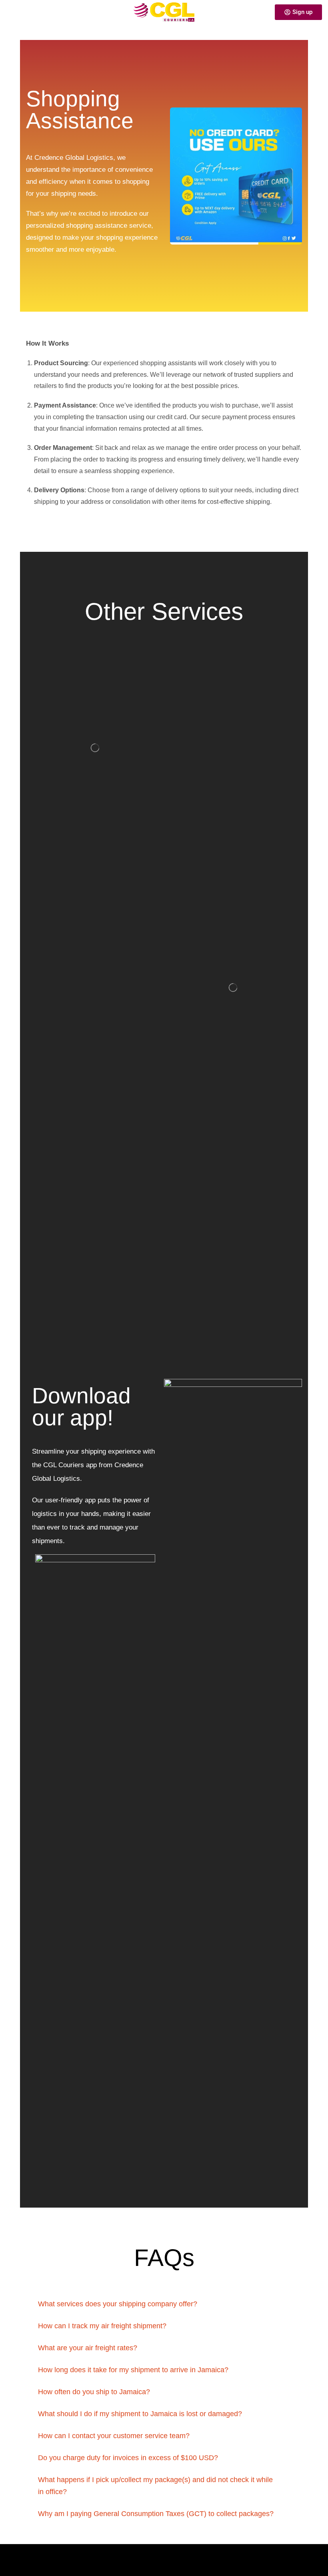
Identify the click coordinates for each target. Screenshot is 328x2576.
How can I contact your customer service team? (114, 2436)
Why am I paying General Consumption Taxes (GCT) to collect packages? (156, 2514)
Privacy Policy (27, 2556)
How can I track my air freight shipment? (102, 2326)
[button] (9, 12)
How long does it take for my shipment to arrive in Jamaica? (133, 2370)
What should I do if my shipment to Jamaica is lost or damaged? (140, 2414)
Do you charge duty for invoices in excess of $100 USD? (128, 2458)
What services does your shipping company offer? (118, 2304)
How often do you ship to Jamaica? (94, 2392)
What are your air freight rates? (88, 2348)
